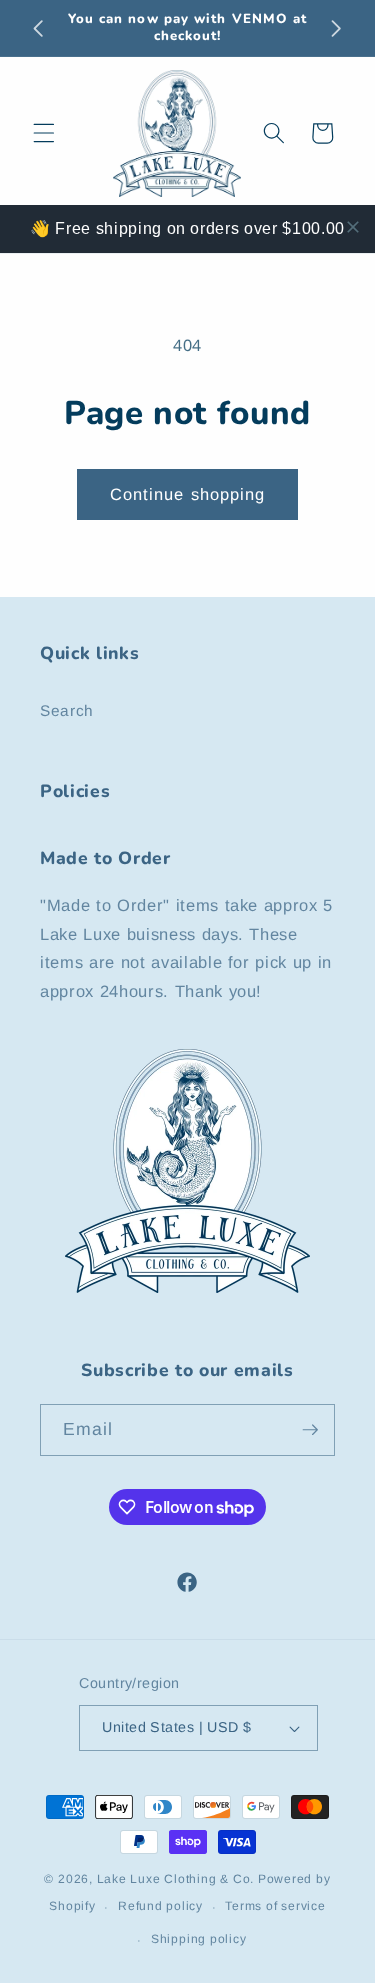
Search (67, 710)
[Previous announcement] (39, 28)
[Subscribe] (310, 1430)
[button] (44, 133)
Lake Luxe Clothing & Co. (175, 1879)
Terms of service (275, 1906)
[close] (353, 227)
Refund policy (160, 1906)
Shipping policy (199, 1939)
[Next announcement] (337, 28)
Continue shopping (188, 494)
